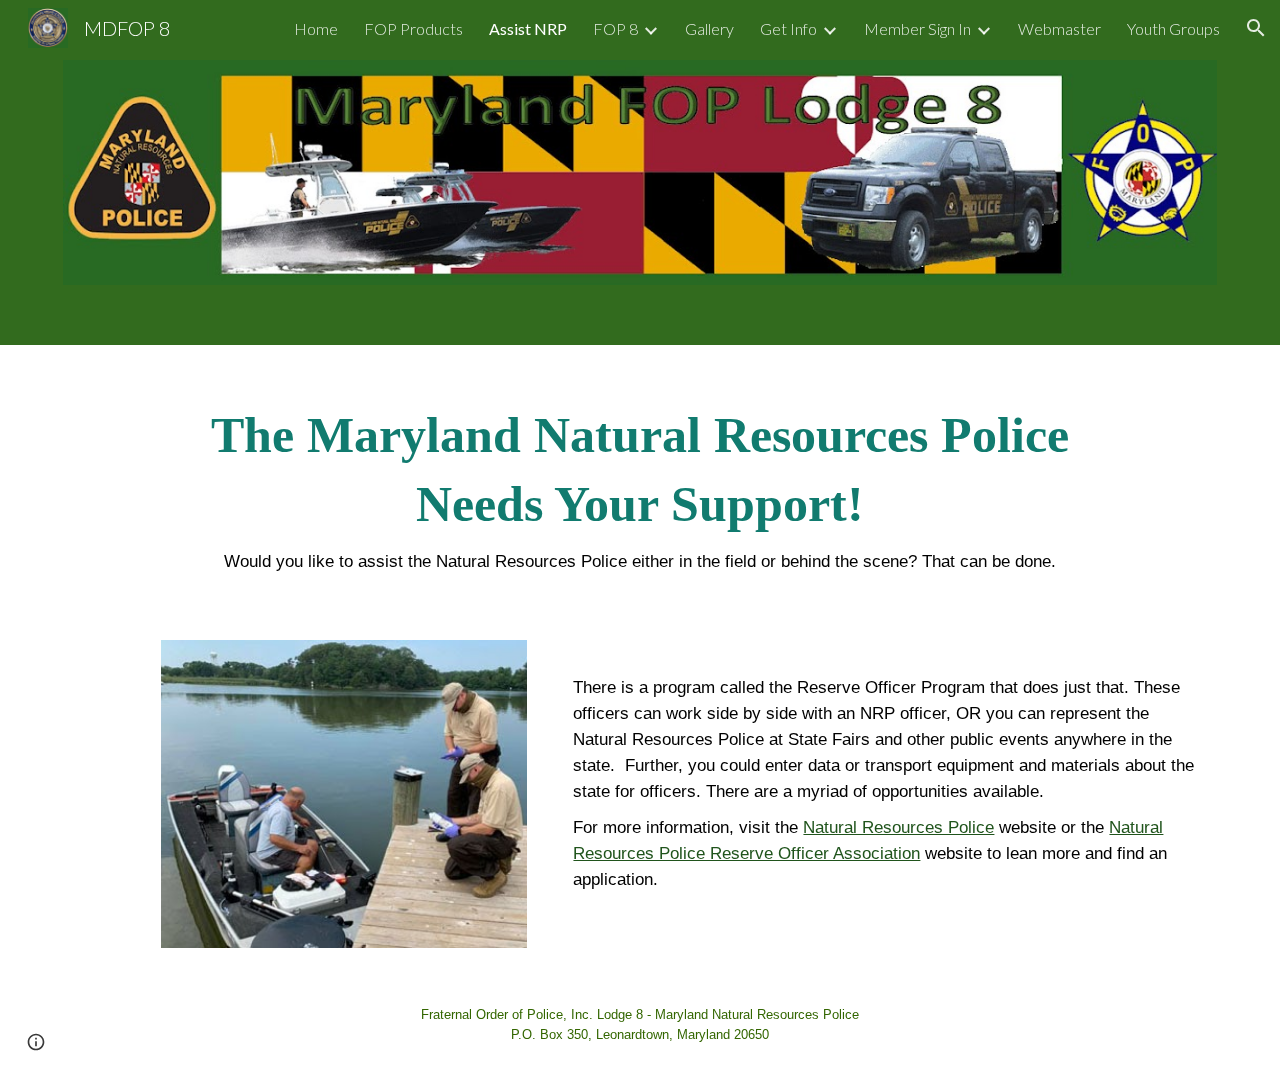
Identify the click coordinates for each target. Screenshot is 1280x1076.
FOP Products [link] (413, 28)
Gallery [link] (709, 28)
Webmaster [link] (1059, 28)
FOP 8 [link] (615, 28)
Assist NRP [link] (528, 28)
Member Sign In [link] (917, 28)
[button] (1256, 28)
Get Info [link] (788, 28)
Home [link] (316, 28)
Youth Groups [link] (1173, 28)
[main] (640, 480)
